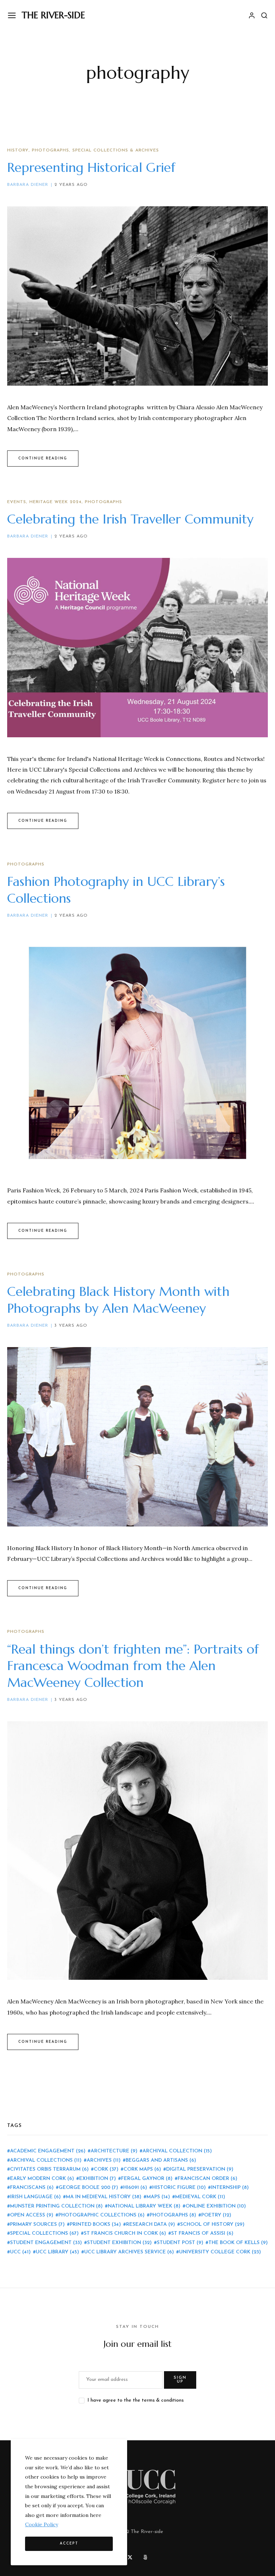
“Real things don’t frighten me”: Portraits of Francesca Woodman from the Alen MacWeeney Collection (133, 1666)
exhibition (98, 2179)
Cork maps (142, 2169)
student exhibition (119, 2243)
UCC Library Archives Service (129, 2252)
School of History (212, 2225)
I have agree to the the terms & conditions (136, 2400)
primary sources (37, 2225)
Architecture (114, 2151)
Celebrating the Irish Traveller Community (130, 519)
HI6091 (135, 2188)
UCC (20, 2252)
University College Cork (220, 2252)
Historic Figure (179, 2188)
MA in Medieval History (104, 2197)
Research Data (151, 2225)
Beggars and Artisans (161, 2160)
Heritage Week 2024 (56, 502)
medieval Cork (200, 2197)
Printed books (95, 2225)
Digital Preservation (200, 2169)
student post (180, 2243)
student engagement (46, 2243)
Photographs (50, 150)
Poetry (216, 2215)
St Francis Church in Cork (125, 2234)
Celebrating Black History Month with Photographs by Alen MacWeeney (118, 1300)
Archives (104, 2160)
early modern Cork (42, 2179)
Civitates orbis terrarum (49, 2169)
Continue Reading (43, 459)
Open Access (32, 2215)
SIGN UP (180, 2380)
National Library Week (144, 2206)
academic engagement (48, 2151)
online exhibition (216, 2206)
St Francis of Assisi (202, 2234)
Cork (106, 2169)
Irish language (35, 2197)
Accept (69, 2544)
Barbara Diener (28, 185)
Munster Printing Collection (56, 2206)
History (18, 150)
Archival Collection (177, 2151)
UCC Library (57, 2252)
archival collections (46, 2160)
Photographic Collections (102, 2215)
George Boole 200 (88, 2188)
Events (17, 502)
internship (230, 2188)
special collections (44, 2234)
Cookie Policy (42, 2524)
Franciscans (32, 2188)
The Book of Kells (238, 2243)
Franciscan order (208, 2179)
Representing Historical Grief (91, 167)
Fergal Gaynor (147, 2179)
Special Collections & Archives (116, 150)
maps (158, 2197)
